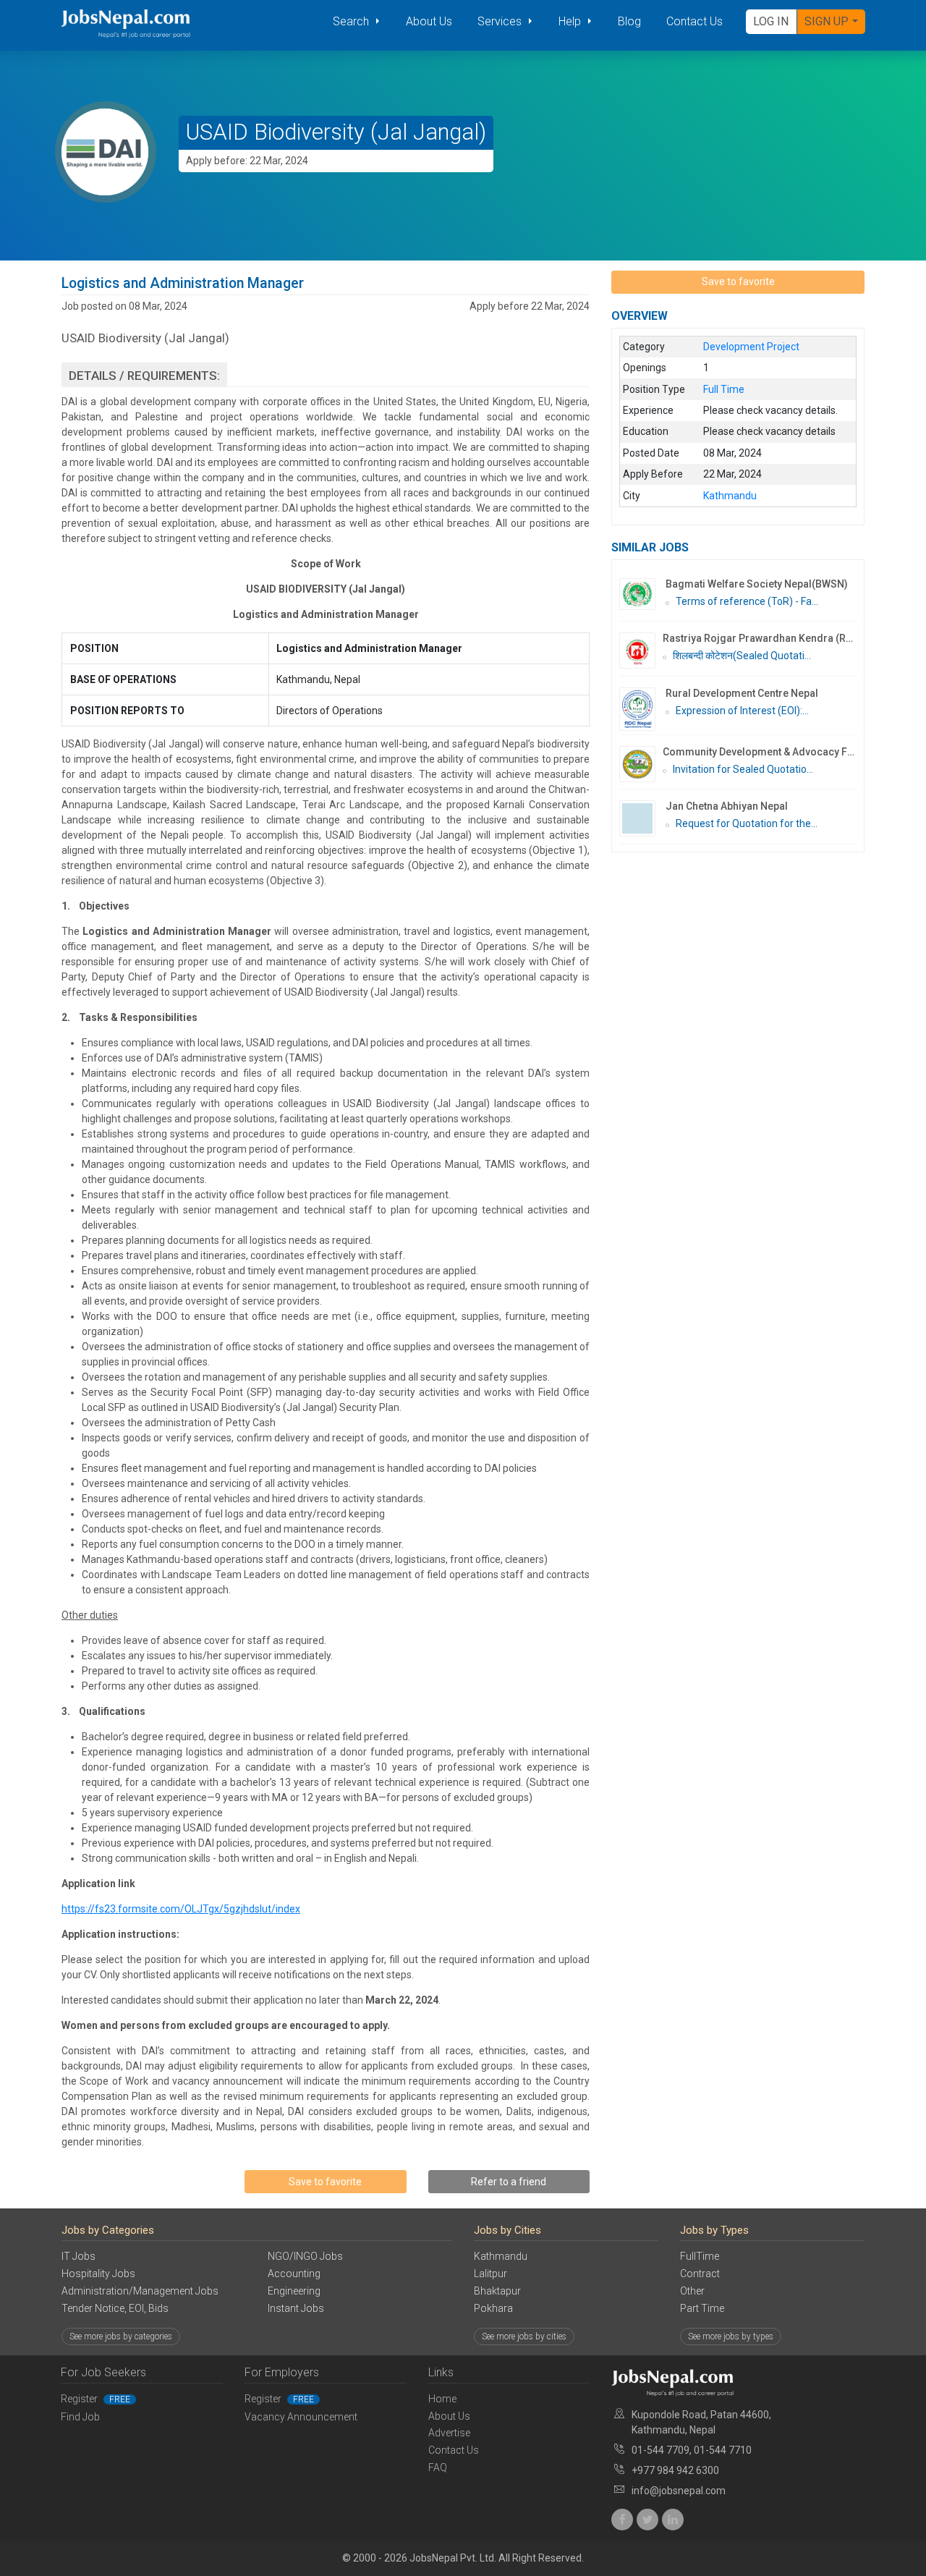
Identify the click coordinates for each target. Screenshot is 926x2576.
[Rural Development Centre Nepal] (642, 709)
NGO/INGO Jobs (305, 2256)
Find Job (80, 2417)
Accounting (294, 2274)
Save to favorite (325, 2182)
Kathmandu (501, 2256)
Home (442, 2399)
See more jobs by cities (524, 2336)
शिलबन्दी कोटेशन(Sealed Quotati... (742, 656)
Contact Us (694, 21)
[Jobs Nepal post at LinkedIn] (673, 2520)
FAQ (438, 2467)
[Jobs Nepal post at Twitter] (647, 2520)
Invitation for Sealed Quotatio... (743, 769)
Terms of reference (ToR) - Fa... (747, 601)
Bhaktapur (497, 2291)
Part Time (702, 2308)
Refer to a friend (509, 2182)
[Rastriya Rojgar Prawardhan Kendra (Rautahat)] (641, 651)
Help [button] (571, 21)
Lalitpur (490, 2274)
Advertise (449, 2433)
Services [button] (501, 21)
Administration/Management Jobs (140, 2291)
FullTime (700, 2256)
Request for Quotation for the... (747, 823)
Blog (629, 21)
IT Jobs (78, 2256)
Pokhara (493, 2308)
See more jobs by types (731, 2336)
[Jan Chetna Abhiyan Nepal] (642, 818)
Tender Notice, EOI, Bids (115, 2308)
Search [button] (352, 21)
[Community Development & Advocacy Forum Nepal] (641, 764)
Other (692, 2291)
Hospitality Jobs (98, 2274)
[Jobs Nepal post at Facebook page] (622, 2520)
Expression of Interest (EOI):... (742, 711)
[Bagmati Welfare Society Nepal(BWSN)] (642, 594)
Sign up (827, 21)
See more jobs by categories (121, 2336)
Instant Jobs (296, 2308)
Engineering (294, 2291)
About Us (429, 21)
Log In (771, 21)
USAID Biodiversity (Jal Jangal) (336, 132)
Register (95, 2399)
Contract (700, 2274)
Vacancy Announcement (301, 2417)
